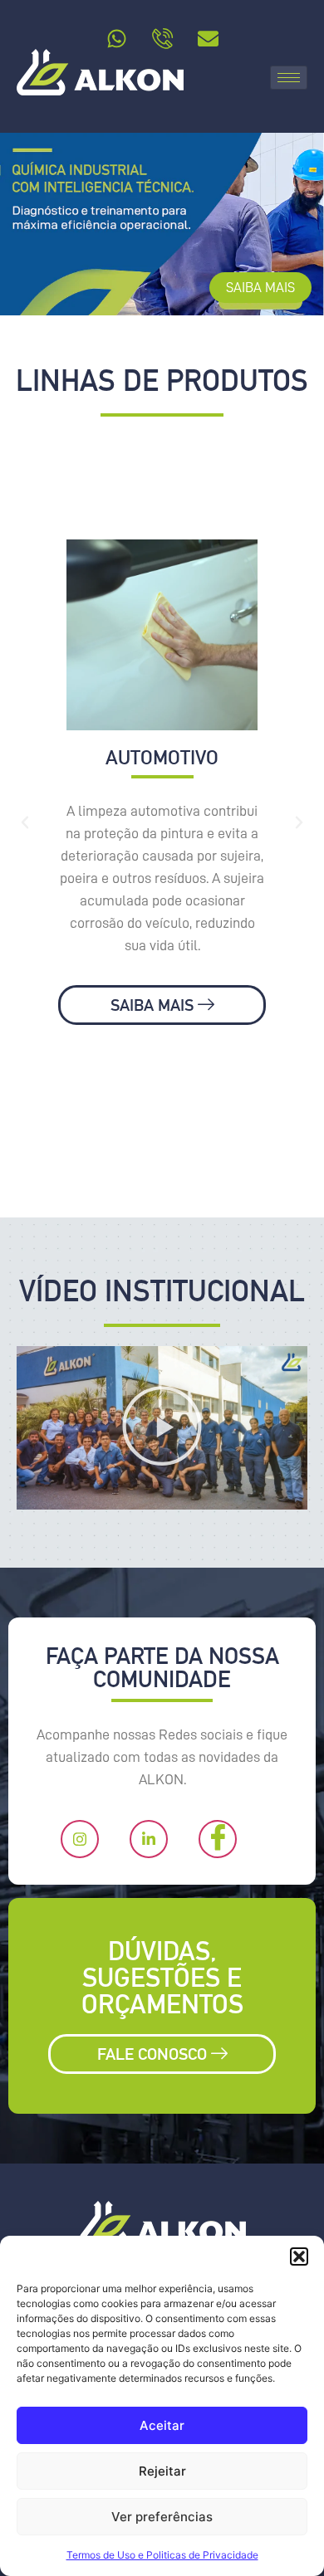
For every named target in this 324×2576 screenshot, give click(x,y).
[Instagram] (80, 1839)
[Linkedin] (149, 1839)
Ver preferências (162, 2517)
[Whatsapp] (116, 38)
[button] (299, 2256)
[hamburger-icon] (289, 78)
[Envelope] (208, 38)
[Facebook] (218, 1839)
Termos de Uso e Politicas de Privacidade (162, 2555)
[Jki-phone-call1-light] (162, 38)
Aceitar (162, 2425)
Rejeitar (162, 2471)
